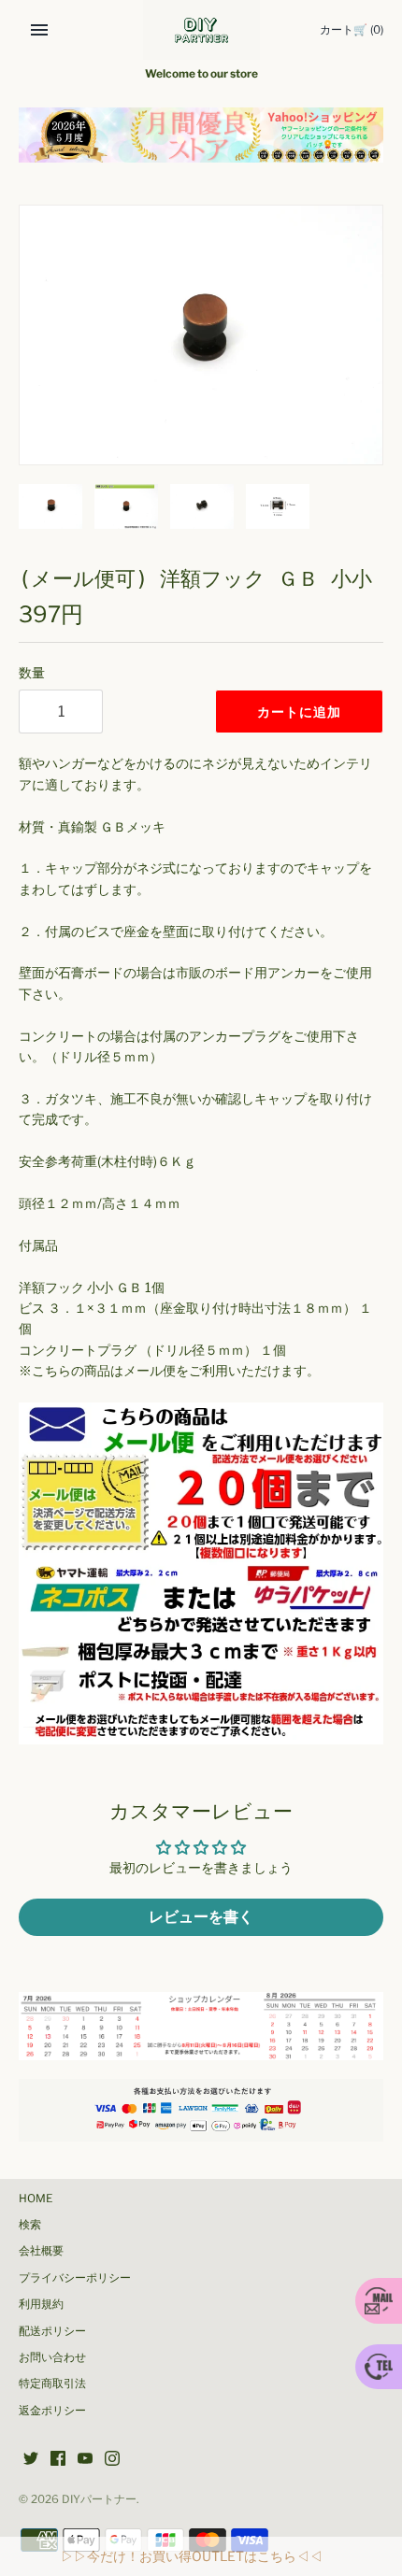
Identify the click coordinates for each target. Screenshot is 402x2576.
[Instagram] (112, 2460)
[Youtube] (85, 2460)
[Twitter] (31, 2460)
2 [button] (201, 141)
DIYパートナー (99, 2499)
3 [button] (221, 141)
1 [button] (181, 141)
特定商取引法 (52, 2384)
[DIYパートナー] (201, 30)
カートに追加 (299, 712)
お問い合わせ (52, 2357)
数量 (32, 672)
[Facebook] (58, 2460)
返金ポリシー (52, 2411)
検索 (30, 2225)
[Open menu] (39, 30)
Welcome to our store (201, 74)
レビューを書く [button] (201, 1917)
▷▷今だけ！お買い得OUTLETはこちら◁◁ (192, 2556)
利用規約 (41, 2304)
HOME (36, 2199)
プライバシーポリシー (75, 2278)
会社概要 (41, 2251)
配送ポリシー (52, 2331)
